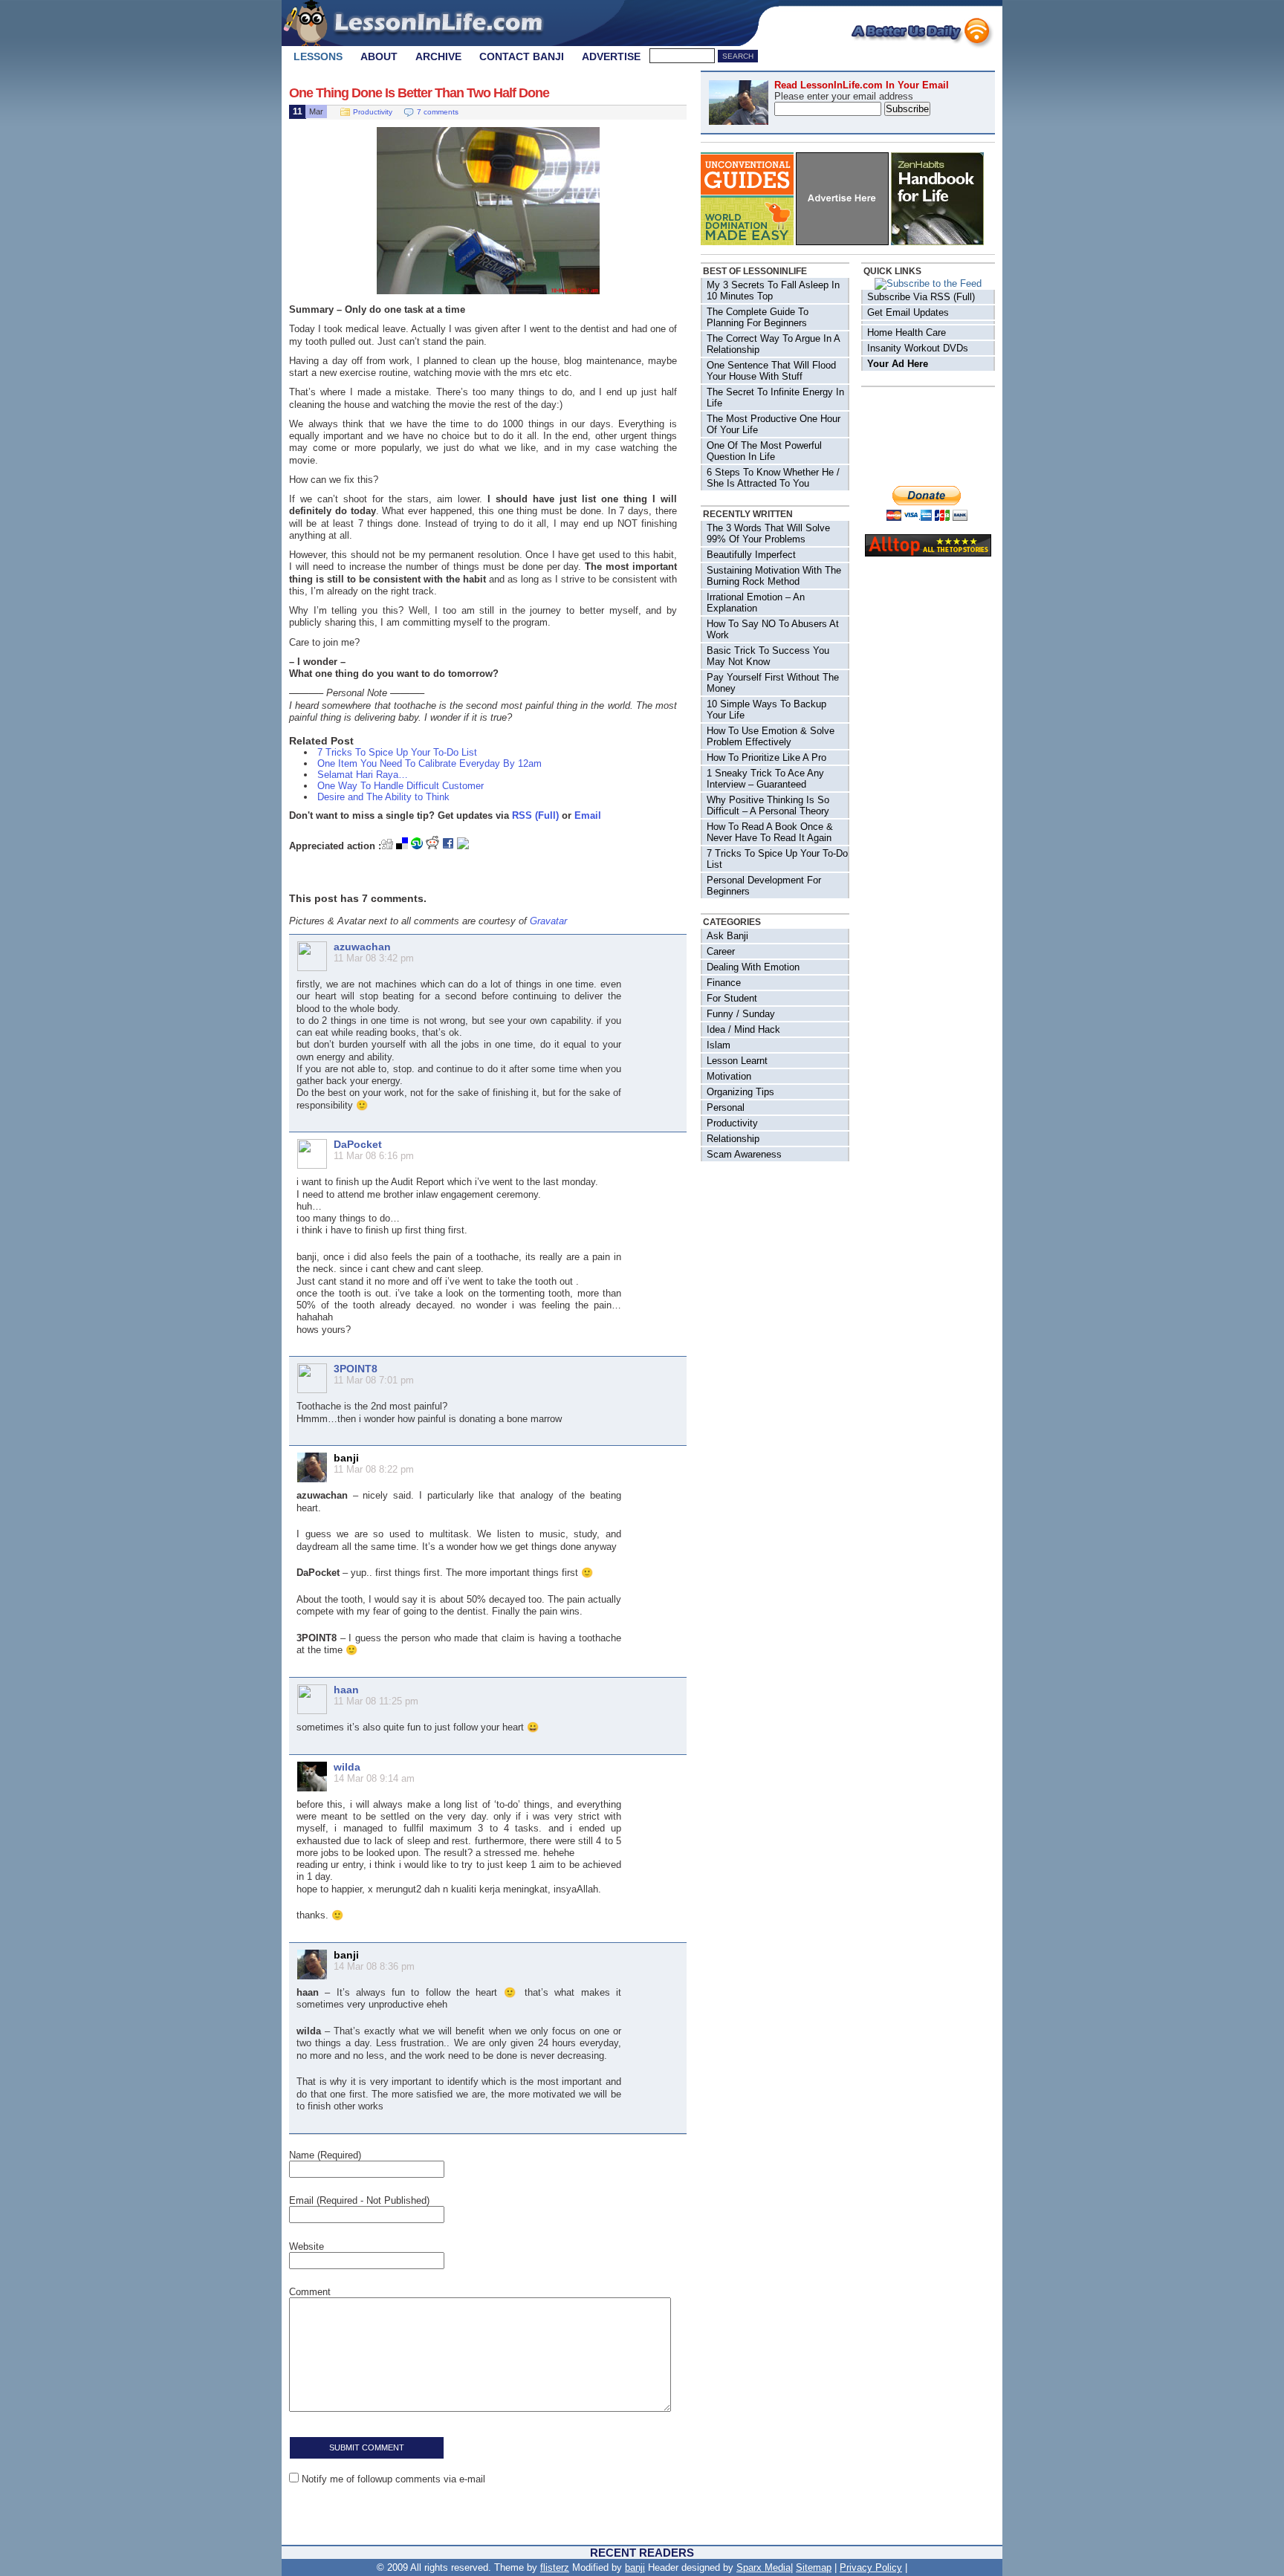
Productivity (373, 112)
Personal (726, 1107)
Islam (719, 1045)
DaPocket (358, 1144)
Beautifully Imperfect (751, 555)
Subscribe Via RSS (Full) (921, 297)
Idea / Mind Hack (743, 1029)
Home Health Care (907, 332)
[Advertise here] (842, 242)
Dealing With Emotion (753, 967)
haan (346, 1690)
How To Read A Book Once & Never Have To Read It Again (770, 832)
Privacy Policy (871, 2567)
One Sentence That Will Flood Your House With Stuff (771, 371)
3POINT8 (356, 1369)
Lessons (318, 56)
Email (588, 815)
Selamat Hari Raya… (363, 775)
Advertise (611, 56)
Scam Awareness (744, 1154)
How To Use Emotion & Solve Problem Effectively (771, 736)
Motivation (729, 1076)
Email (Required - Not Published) (359, 2200)
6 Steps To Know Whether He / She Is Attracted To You (773, 478)
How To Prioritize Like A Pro (766, 757)
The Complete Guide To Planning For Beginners (758, 317)
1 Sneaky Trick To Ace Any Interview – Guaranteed (765, 779)
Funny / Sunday (741, 1014)
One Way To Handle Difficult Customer (401, 786)
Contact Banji (522, 56)
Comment (310, 2292)
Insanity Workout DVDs (918, 348)
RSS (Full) (535, 815)
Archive (438, 56)
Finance (724, 983)
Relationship (733, 1139)
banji (635, 2567)
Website (307, 2246)
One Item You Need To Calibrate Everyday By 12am (429, 763)
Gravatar (548, 921)
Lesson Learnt (737, 1061)
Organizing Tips (740, 1092)
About (379, 56)
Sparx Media (763, 2567)
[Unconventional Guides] (747, 242)
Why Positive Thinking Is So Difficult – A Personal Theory (768, 805)
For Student (732, 998)
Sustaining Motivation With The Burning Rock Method (774, 576)
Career (721, 951)
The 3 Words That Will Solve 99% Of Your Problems (768, 533)
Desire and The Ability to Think (383, 797)
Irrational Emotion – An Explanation (756, 603)
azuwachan (362, 947)
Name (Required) (325, 2155)
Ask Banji (727, 936)
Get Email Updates (908, 312)
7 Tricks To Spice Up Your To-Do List (397, 752)
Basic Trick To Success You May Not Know (768, 656)
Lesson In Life (430, 22)
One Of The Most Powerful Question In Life (764, 451)
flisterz (555, 2567)
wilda (347, 1767)
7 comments (438, 112)
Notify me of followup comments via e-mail (393, 2479)
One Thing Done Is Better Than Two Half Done (419, 93)
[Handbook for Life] (937, 242)
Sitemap (814, 2567)
